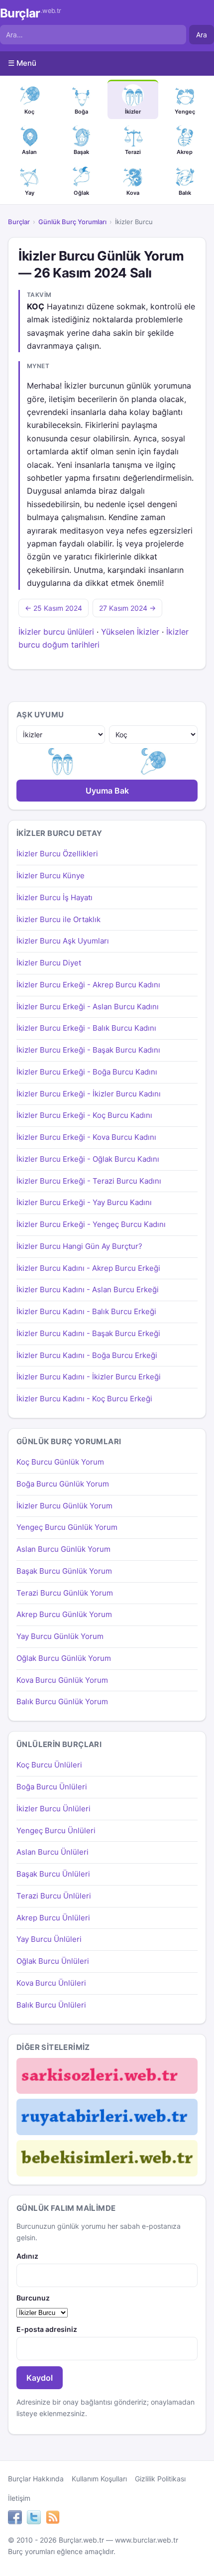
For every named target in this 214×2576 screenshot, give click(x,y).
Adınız (27, 2256)
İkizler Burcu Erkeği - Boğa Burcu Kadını (87, 1072)
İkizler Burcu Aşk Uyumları (63, 941)
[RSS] (53, 2519)
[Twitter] (34, 2519)
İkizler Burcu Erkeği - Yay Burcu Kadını (84, 1202)
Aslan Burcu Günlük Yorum (63, 1549)
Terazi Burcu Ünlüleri (54, 1896)
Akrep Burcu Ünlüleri (53, 1918)
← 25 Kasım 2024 (53, 608)
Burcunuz (33, 2298)
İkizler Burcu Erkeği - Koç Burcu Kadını (84, 1115)
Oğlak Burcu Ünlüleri (53, 1961)
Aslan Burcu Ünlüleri (53, 1852)
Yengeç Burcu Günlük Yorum (67, 1527)
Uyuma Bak (107, 791)
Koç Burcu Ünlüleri (49, 1765)
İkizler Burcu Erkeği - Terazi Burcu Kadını (89, 1181)
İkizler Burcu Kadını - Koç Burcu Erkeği (84, 1399)
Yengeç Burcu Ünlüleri (56, 1830)
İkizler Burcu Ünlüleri (53, 1809)
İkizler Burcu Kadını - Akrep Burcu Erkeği (88, 1268)
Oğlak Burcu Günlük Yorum (64, 1658)
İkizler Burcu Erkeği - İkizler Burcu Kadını (89, 1094)
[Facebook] (15, 2519)
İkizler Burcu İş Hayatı (54, 897)
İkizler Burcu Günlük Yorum (64, 1506)
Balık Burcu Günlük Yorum (62, 1701)
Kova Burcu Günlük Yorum (62, 1680)
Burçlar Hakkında (36, 2479)
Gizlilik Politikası (160, 2479)
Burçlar (31, 13)
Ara (202, 35)
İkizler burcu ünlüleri (56, 632)
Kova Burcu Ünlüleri (51, 1983)
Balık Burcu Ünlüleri (51, 2005)
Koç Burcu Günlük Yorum (60, 1462)
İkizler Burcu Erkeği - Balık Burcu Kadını (86, 1028)
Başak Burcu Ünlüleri (53, 1874)
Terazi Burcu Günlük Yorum (65, 1593)
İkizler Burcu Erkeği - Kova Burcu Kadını (86, 1137)
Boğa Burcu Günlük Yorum (63, 1484)
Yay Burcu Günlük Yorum (60, 1636)
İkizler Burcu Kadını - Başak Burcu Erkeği (88, 1333)
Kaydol (40, 2378)
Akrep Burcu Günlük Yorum (64, 1614)
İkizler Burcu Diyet (49, 963)
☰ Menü (22, 63)
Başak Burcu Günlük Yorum (64, 1571)
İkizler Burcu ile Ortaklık (58, 919)
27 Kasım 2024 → (127, 608)
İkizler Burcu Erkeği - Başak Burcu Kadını (88, 1050)
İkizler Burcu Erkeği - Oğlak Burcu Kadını (88, 1159)
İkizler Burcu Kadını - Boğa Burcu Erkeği (87, 1355)
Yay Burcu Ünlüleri (49, 1939)
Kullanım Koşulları (99, 2479)
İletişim (19, 2498)
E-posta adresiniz (47, 2329)
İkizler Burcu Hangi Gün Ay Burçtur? (79, 1246)
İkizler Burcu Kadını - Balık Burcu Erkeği (86, 1311)
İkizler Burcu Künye (51, 876)
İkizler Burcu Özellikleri (57, 854)
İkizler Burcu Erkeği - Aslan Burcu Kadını (88, 1007)
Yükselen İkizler (130, 632)
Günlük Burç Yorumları (72, 222)
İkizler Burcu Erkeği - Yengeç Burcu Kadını (91, 1224)
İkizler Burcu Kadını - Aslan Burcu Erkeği (88, 1289)
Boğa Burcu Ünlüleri (52, 1787)
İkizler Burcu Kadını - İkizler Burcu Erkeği (89, 1377)
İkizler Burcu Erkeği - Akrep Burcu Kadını (88, 985)
